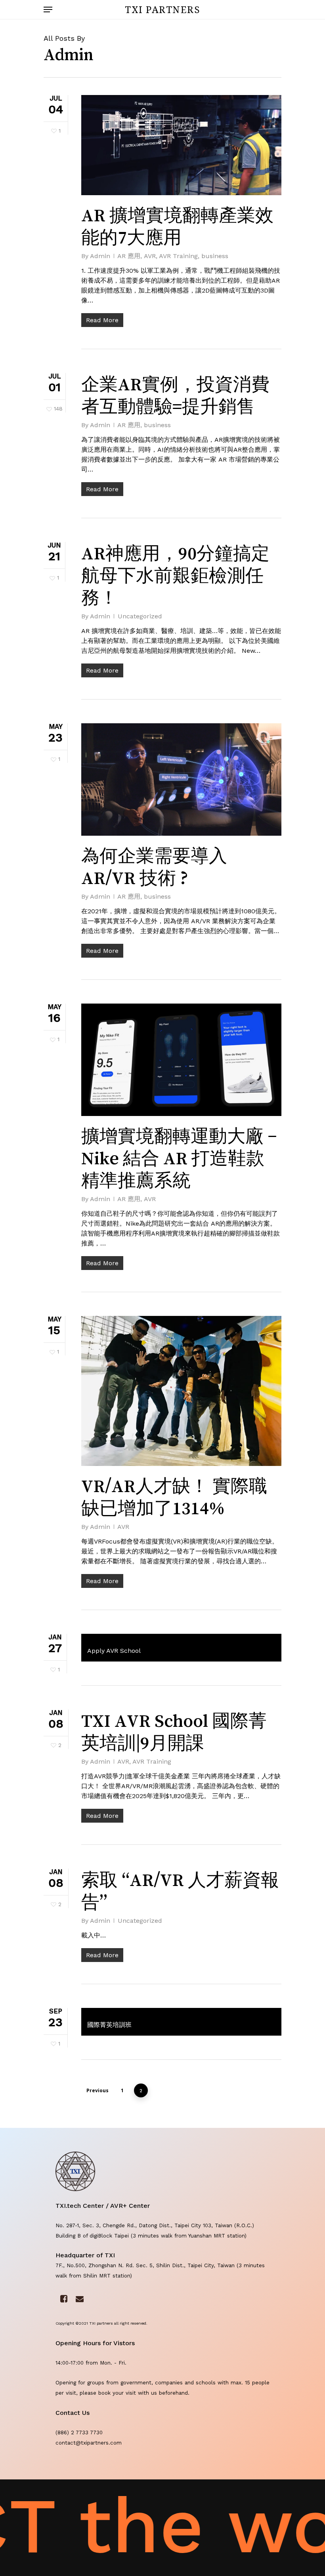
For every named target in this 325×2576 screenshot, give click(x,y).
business (215, 256)
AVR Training (178, 256)
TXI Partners (162, 10)
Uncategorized (140, 616)
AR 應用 (129, 256)
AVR (150, 256)
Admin (100, 256)
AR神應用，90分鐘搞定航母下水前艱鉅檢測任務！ (175, 575)
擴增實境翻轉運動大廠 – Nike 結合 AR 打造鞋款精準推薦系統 (179, 1158)
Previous (97, 2090)
